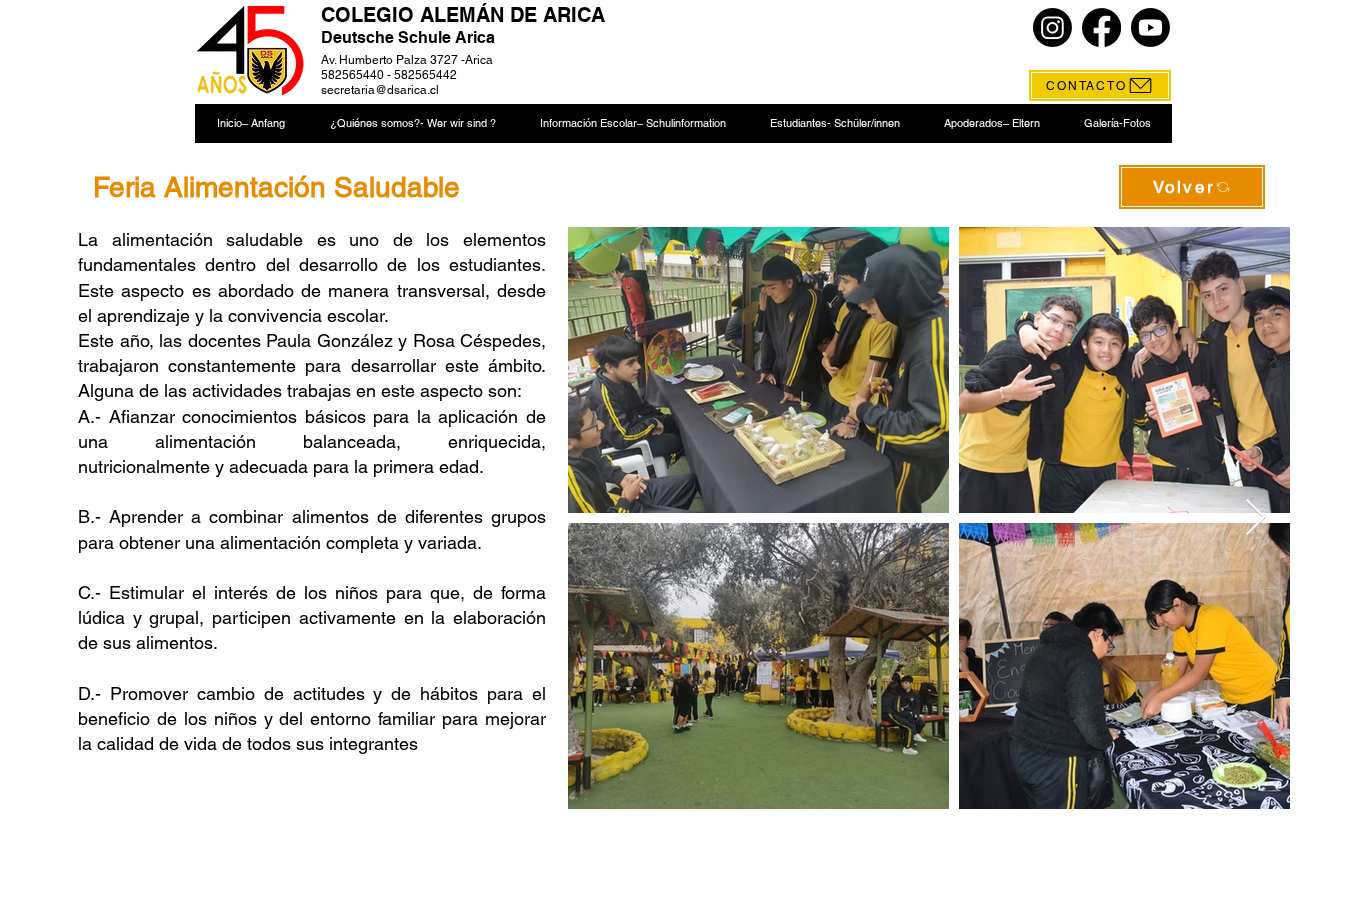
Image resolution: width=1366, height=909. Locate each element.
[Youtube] (1150, 27)
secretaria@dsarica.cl (380, 90)
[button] (412, 123)
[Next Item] (1255, 518)
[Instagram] (1052, 27)
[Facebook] (1101, 27)
